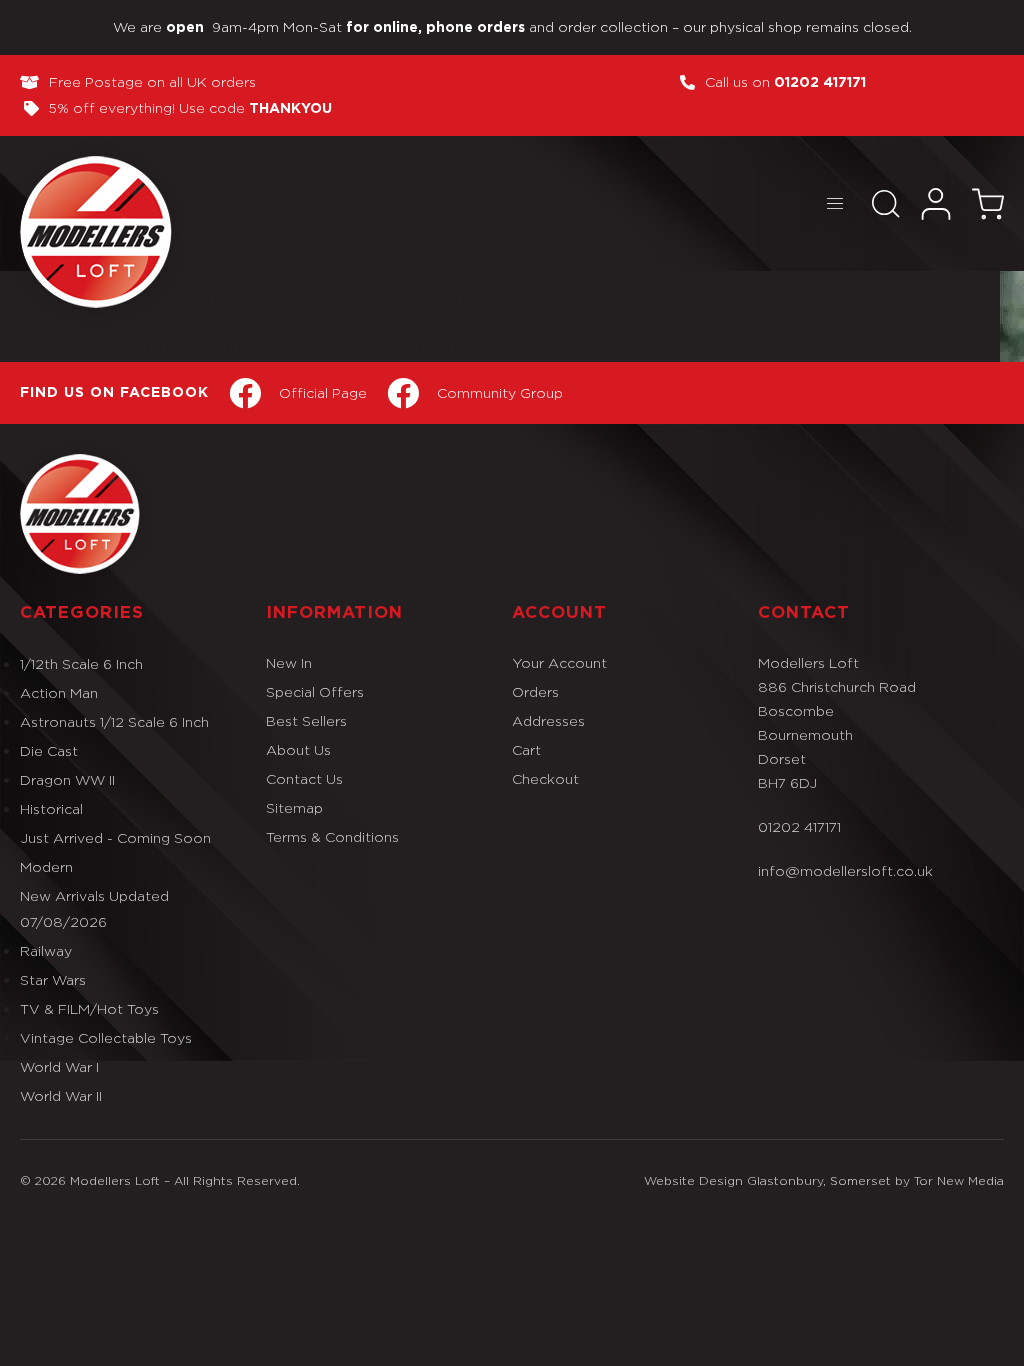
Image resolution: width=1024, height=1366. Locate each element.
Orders (535, 691)
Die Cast (49, 750)
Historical (51, 808)
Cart (526, 749)
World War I (59, 1066)
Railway (46, 950)
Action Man (59, 692)
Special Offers (315, 691)
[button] (834, 203)
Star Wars (53, 979)
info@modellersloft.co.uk (845, 870)
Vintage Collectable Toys (106, 1037)
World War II (61, 1095)
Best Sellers (306, 720)
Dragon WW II (67, 779)
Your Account (559, 662)
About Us (298, 749)
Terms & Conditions (332, 836)
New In (289, 662)
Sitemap (294, 807)
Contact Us (304, 778)
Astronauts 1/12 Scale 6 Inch (114, 721)
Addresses (548, 720)
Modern (46, 866)
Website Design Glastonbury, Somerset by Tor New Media (824, 1180)
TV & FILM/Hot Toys (89, 1008)
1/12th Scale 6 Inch (81, 663)
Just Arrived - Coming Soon (115, 837)
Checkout (545, 778)
